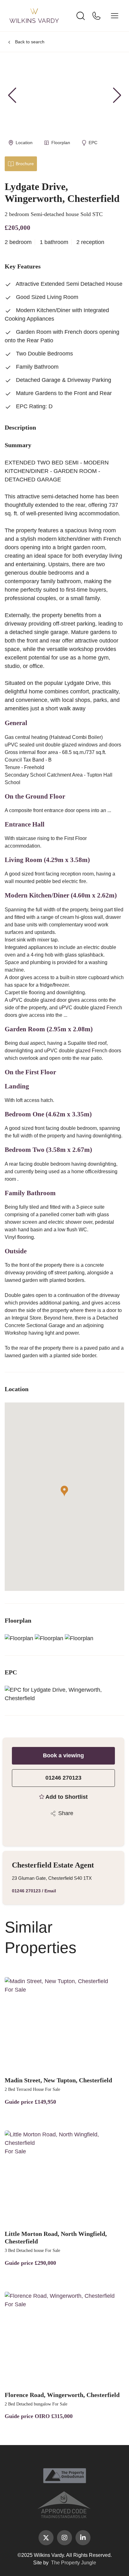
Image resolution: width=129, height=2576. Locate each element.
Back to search (30, 42)
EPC (93, 143)
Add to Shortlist (67, 1797)
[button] (117, 95)
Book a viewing (63, 1755)
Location (24, 143)
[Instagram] (64, 2538)
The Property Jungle (74, 2563)
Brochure (25, 164)
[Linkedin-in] (83, 2538)
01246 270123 (63, 1778)
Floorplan (61, 143)
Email (50, 1891)
